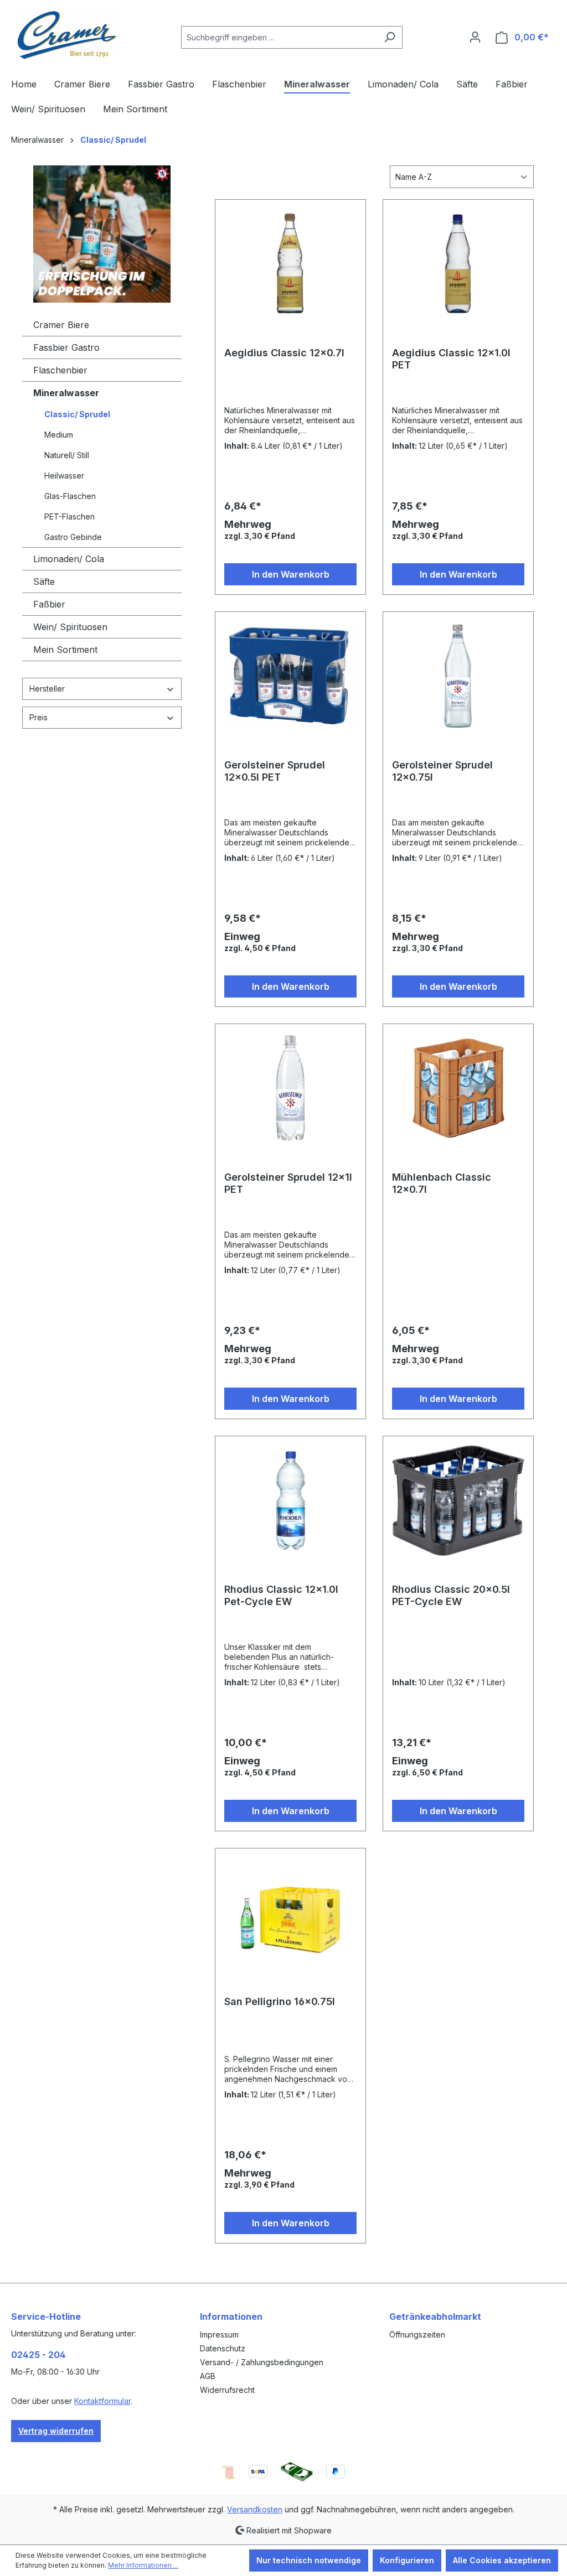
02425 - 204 (38, 2355)
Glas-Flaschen (70, 496)
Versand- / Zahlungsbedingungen (262, 2362)
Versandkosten (255, 2509)
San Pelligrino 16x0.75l (280, 2001)
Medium (59, 435)
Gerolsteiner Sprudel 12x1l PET (288, 1183)
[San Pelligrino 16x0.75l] (290, 1913)
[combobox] (279, 37)
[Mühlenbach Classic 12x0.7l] (458, 1088)
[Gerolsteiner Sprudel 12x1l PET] (290, 1088)
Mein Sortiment (65, 650)
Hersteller (47, 689)
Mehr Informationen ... (143, 2565)
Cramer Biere (61, 325)
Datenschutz (223, 2348)
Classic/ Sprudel (77, 414)
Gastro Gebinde (73, 537)
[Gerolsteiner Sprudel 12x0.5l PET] (290, 676)
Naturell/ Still (67, 455)
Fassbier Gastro (66, 347)
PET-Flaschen (69, 516)
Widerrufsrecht (227, 2390)
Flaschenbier (60, 370)
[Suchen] (390, 37)
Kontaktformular (102, 2401)
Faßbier (49, 604)
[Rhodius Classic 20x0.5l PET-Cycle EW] (458, 1500)
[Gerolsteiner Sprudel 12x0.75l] (458, 676)
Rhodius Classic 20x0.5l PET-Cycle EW (451, 1595)
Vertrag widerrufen (56, 2431)
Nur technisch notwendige (309, 2560)
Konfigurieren (407, 2560)
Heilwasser (64, 476)
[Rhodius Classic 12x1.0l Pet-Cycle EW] (290, 1500)
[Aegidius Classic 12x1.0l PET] (458, 264)
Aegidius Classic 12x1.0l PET (451, 359)
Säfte (44, 581)
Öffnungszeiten (417, 2334)
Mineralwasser (66, 393)
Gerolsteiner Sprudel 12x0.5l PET (275, 771)
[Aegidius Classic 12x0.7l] (290, 264)
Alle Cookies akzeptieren (502, 2560)
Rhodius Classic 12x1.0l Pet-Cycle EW (281, 1595)
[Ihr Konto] (475, 37)
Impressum (219, 2334)
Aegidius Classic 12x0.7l (284, 353)
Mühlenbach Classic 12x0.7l (442, 1183)
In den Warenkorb (291, 574)
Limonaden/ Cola (69, 559)
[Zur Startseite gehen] (66, 35)
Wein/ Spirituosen (70, 627)
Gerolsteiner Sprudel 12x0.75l (442, 771)
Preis (38, 717)
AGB (208, 2376)
